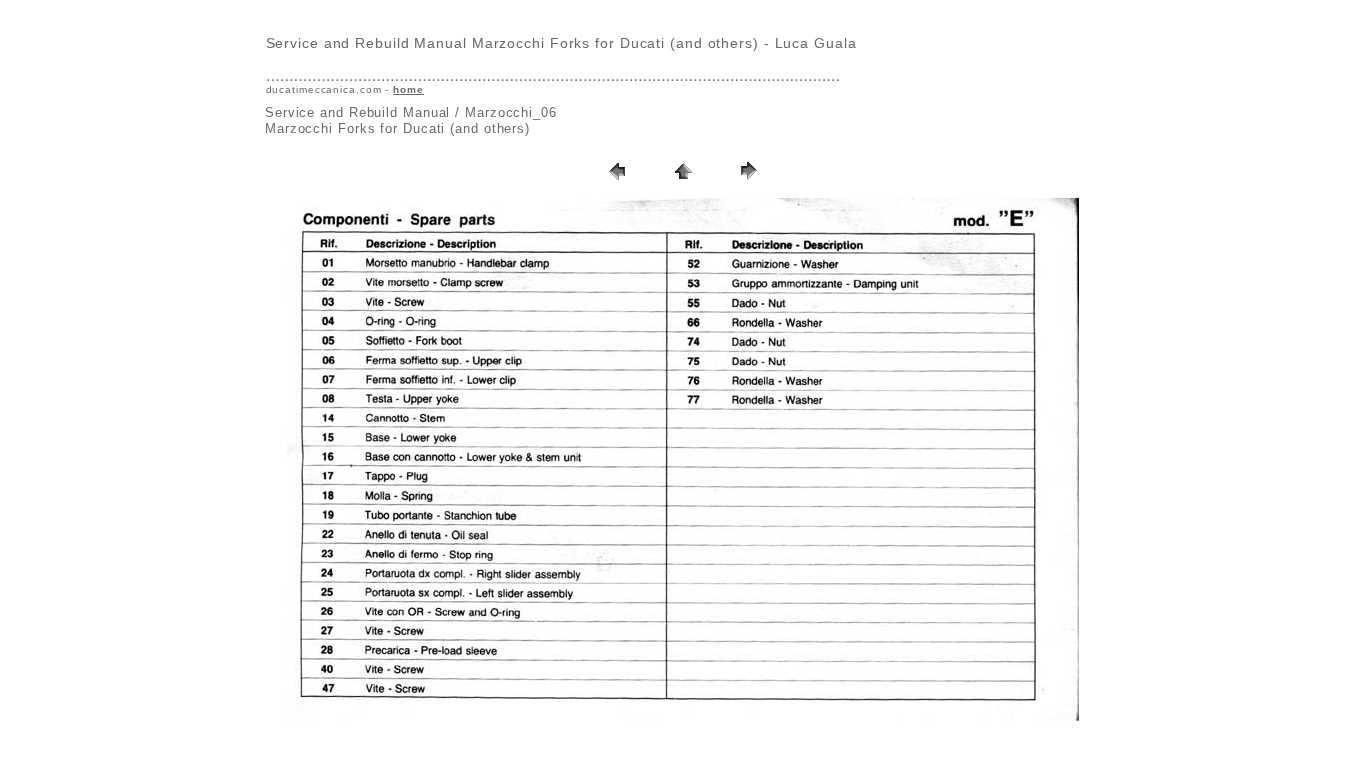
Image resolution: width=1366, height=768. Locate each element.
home (408, 89)
